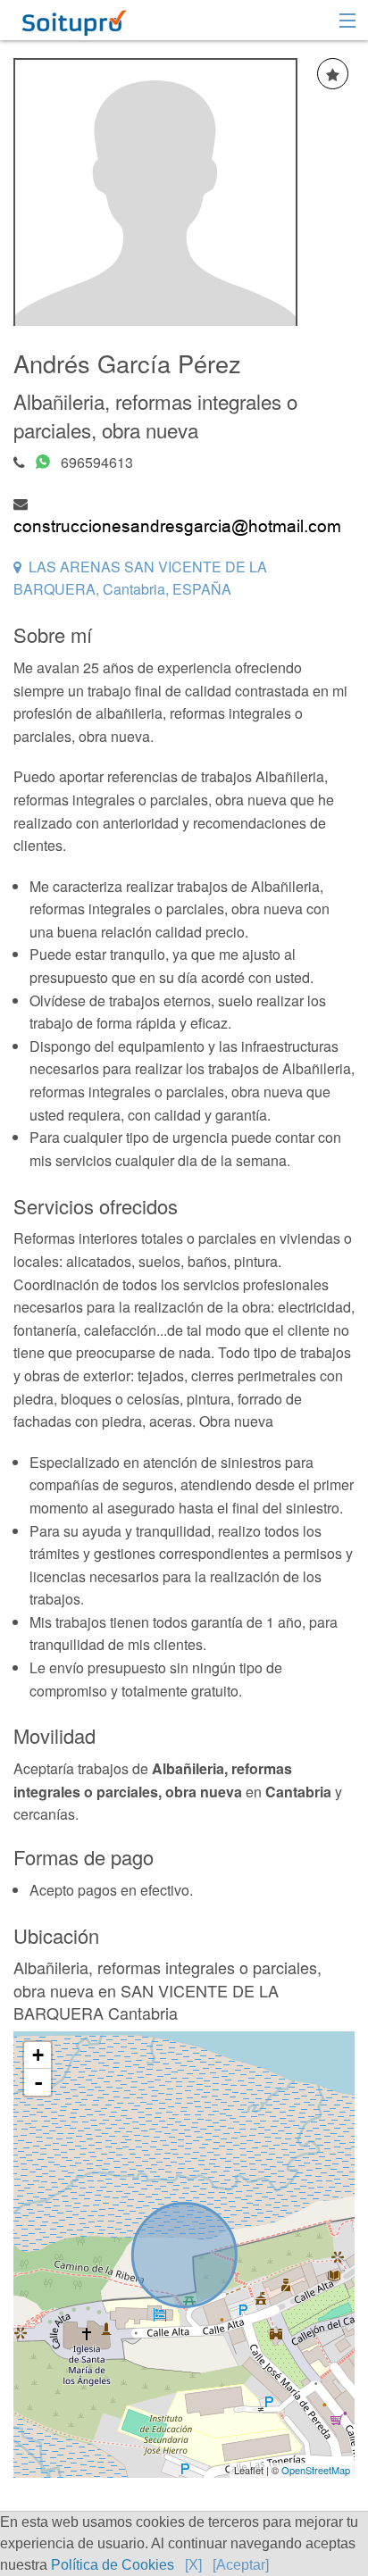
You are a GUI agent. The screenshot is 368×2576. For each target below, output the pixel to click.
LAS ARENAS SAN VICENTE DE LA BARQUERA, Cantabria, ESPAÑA (140, 578)
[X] (193, 2565)
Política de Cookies (113, 2565)
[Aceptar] (241, 2565)
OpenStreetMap (316, 2470)
